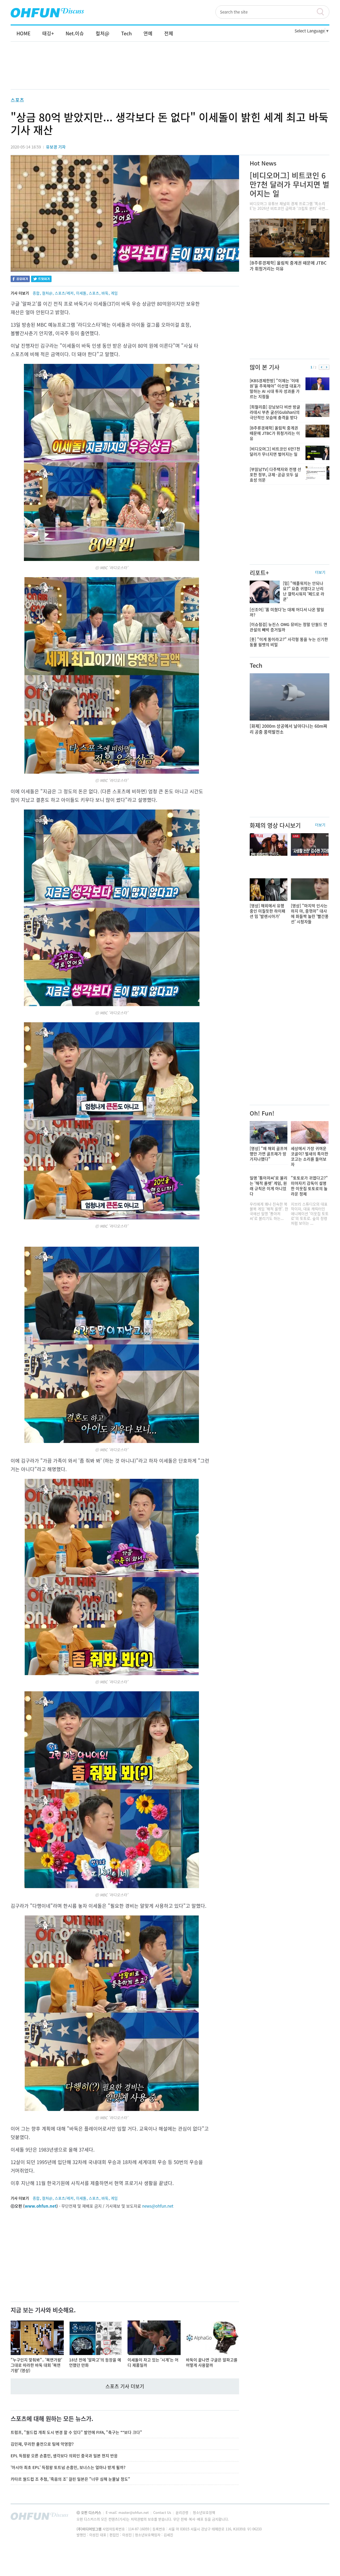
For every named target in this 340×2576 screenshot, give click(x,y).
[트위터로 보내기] (41, 280)
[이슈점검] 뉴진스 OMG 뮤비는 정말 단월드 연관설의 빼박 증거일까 (288, 627)
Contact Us (163, 2512)
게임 (114, 293)
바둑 (105, 293)
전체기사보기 (318, 2518)
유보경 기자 (56, 147)
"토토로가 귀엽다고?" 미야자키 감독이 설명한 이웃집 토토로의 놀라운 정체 (309, 1186)
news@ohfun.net (158, 2206)
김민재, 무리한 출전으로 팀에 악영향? (42, 2444)
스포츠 (17, 100)
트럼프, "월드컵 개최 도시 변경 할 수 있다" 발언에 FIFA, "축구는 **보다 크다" (76, 2432)
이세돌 (81, 293)
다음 (327, 367)
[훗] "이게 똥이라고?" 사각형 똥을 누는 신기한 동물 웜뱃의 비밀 (289, 642)
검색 (323, 12)
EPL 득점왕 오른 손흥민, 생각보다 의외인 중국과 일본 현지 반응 (64, 2456)
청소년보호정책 (204, 2512)
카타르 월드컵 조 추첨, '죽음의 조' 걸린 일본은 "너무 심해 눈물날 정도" (70, 2479)
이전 (322, 367)
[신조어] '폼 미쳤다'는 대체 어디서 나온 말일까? (287, 612)
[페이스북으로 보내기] (20, 280)
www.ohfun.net (41, 2206)
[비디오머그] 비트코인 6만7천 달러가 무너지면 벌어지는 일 (290, 184)
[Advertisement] (170, 71)
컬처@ (47, 293)
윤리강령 (182, 2512)
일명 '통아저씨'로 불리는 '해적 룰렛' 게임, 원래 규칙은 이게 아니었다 (269, 1186)
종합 (36, 293)
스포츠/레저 (64, 293)
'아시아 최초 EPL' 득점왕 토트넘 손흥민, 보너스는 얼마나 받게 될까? (68, 2467)
